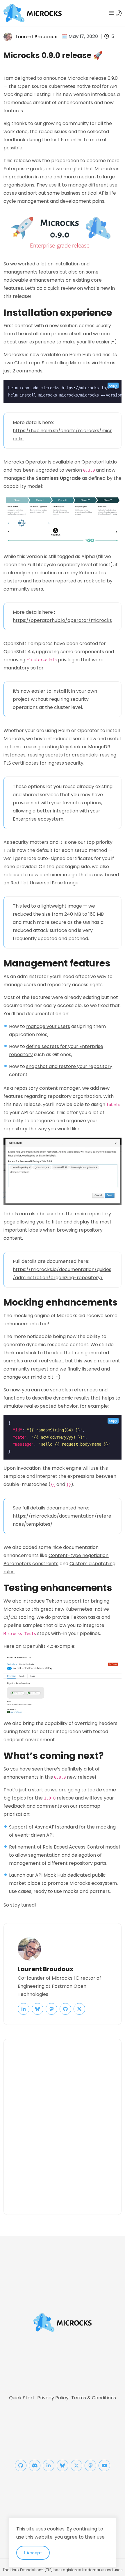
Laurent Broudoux (36, 37)
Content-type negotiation (78, 1555)
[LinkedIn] (49, 2465)
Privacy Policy (53, 2398)
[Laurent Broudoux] (8, 36)
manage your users (48, 1026)
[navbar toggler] (111, 13)
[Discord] (35, 2465)
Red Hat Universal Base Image (44, 883)
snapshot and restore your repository (69, 1066)
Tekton (54, 1601)
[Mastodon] (90, 2465)
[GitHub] (21, 2465)
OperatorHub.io (99, 462)
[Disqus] (63, 2126)
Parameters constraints (31, 1564)
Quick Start (22, 2398)
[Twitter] (76, 2465)
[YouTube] (104, 2465)
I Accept (33, 2553)
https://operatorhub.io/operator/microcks (62, 620)
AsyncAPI (45, 1827)
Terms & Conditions (94, 2398)
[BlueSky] (63, 2465)
